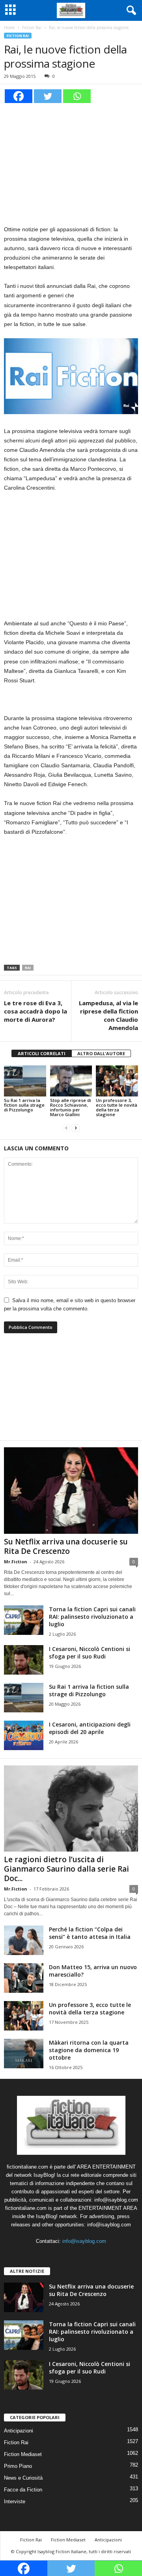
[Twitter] (48, 96)
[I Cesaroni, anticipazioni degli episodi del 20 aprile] (24, 1735)
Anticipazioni (19, 2431)
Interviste (15, 2501)
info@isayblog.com (84, 2241)
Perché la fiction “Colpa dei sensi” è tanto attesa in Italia (90, 1933)
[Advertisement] (71, 163)
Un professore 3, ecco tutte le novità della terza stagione (117, 1107)
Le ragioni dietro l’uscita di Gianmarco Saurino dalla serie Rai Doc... (66, 1869)
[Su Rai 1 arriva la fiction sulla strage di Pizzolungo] (25, 1081)
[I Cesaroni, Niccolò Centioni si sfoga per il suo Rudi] (24, 1660)
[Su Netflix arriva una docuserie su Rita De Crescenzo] (71, 1490)
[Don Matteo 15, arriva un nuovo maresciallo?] (24, 1978)
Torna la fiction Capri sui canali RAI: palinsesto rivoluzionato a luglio (92, 1617)
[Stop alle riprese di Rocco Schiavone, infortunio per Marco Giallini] (71, 1081)
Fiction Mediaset (23, 2454)
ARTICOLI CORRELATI (42, 1053)
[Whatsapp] (77, 96)
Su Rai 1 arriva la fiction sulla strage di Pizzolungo (24, 1105)
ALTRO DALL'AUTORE (101, 1053)
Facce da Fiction (23, 2490)
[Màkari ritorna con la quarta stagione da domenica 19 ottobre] (24, 2054)
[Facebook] (19, 96)
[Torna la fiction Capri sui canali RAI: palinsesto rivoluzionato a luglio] (24, 1620)
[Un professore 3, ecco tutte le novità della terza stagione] (117, 1081)
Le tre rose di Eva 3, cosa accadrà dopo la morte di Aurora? (35, 1011)
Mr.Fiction (16, 1562)
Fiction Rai (32, 28)
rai (28, 968)
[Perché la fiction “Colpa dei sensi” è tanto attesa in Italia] (24, 1940)
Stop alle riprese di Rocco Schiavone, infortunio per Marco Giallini (71, 1107)
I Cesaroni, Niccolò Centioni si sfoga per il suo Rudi (90, 1653)
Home (9, 28)
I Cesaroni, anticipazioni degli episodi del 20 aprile (90, 1728)
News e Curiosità (23, 2478)
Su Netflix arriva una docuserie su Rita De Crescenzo (66, 1546)
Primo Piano (18, 2466)
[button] (130, 11)
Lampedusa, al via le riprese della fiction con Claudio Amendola (108, 1015)
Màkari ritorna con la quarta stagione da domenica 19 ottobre (89, 2050)
